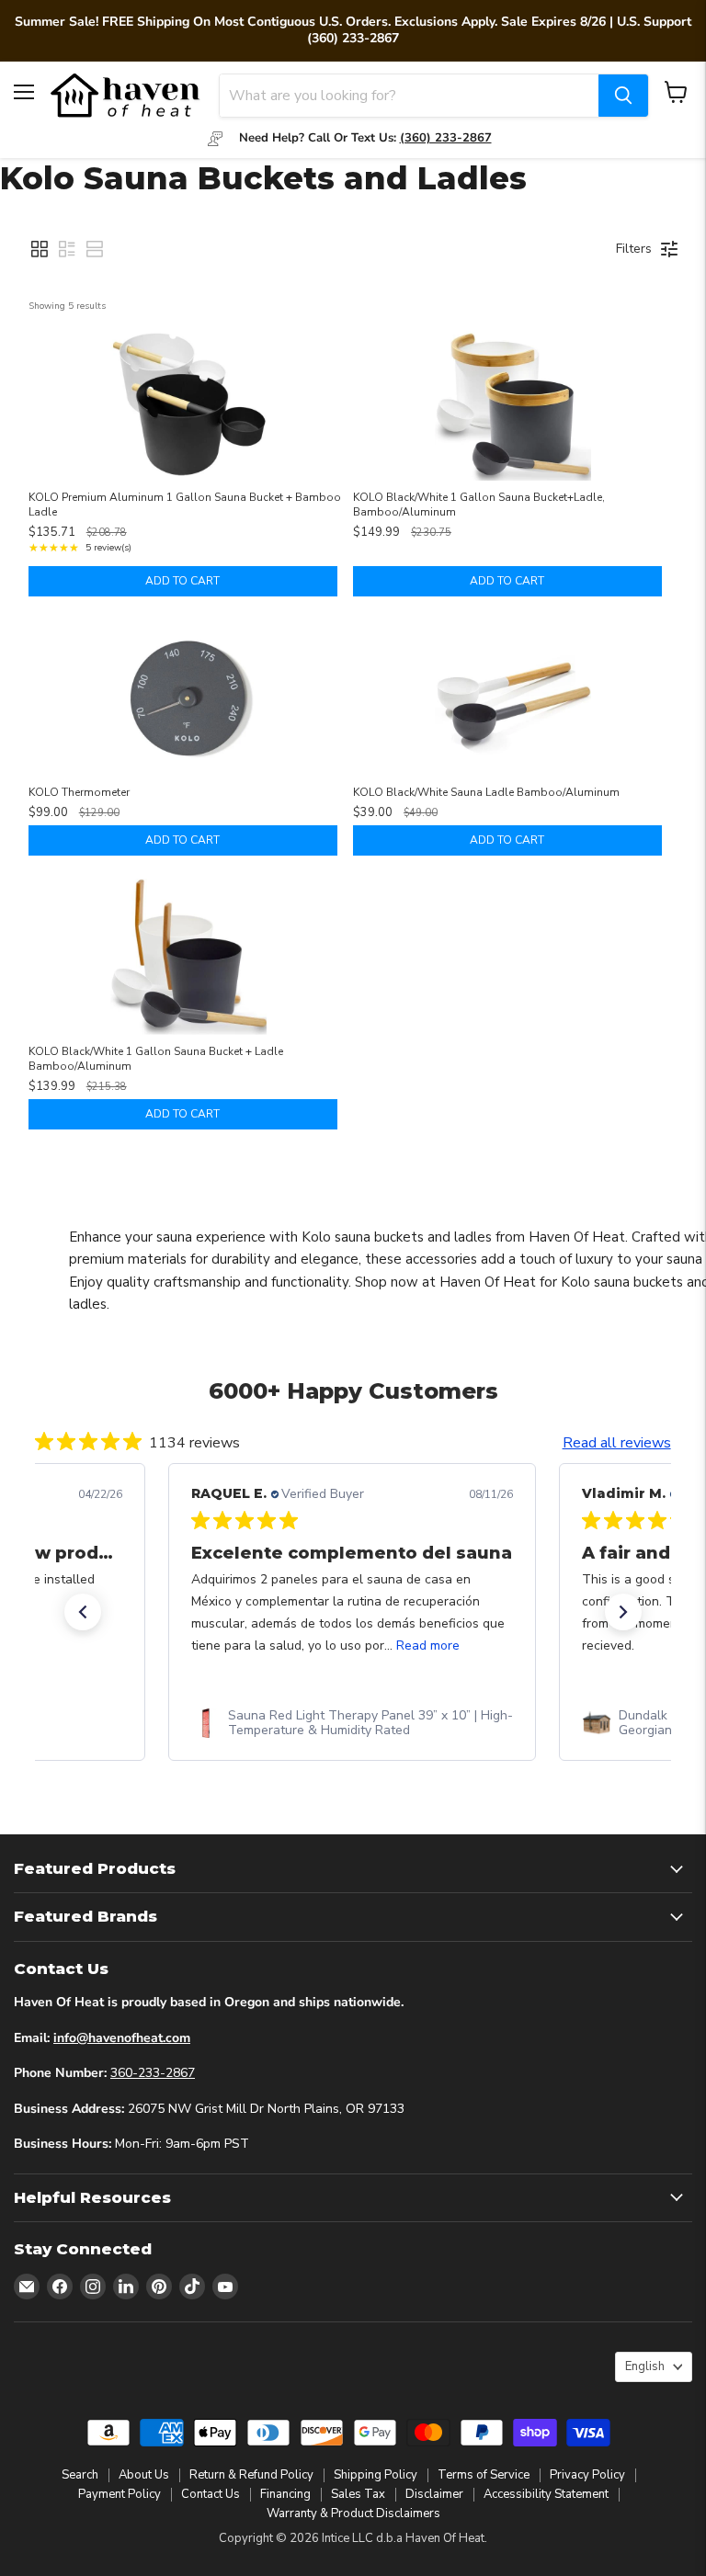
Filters (634, 249)
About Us (144, 2474)
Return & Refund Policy (251, 2474)
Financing (285, 2493)
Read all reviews (617, 1443)
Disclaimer (434, 2493)
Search (80, 2474)
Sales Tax (358, 2493)
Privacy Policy (587, 2474)
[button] (40, 249)
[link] (352, 1723)
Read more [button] (428, 1645)
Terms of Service (484, 2474)
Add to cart (182, 581)
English (645, 2366)
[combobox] (409, 96)
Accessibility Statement (546, 2493)
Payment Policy (120, 2493)
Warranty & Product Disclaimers (353, 2513)
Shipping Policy (376, 2474)
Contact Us (211, 2493)
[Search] (623, 96)
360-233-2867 (153, 2073)
